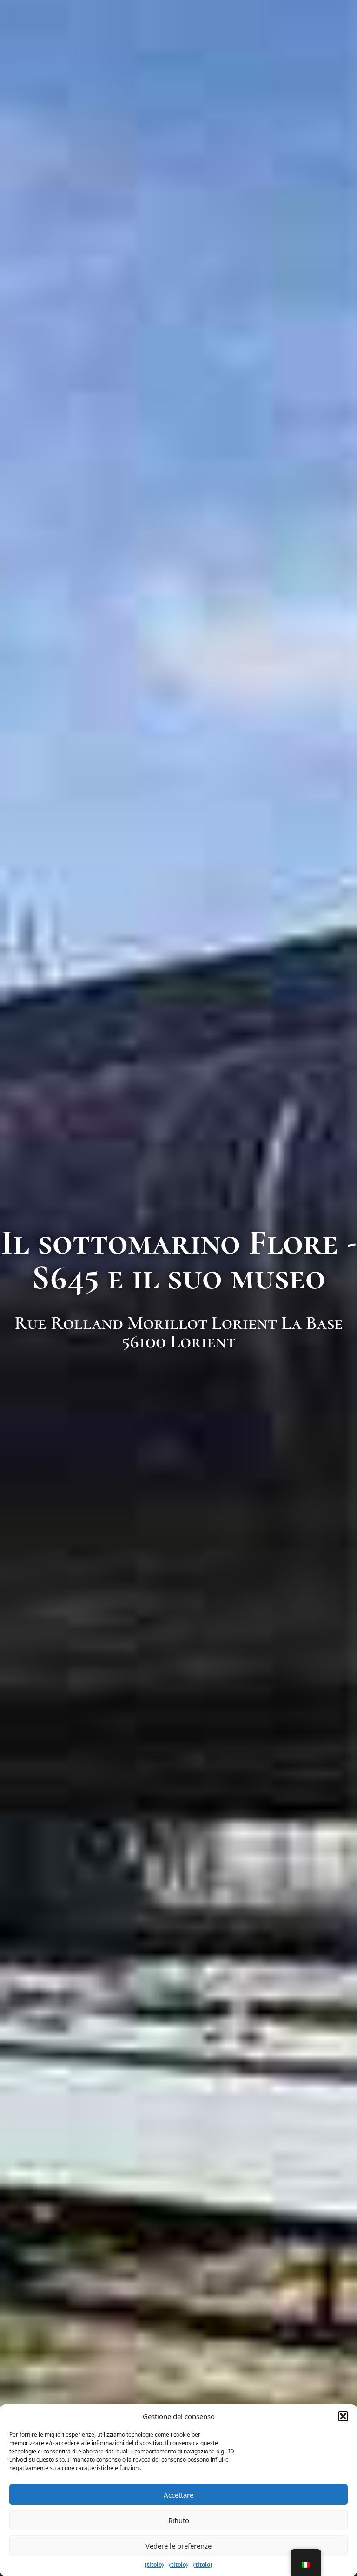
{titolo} (154, 2565)
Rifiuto (179, 2520)
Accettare (178, 2495)
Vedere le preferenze (178, 2546)
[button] (343, 2416)
